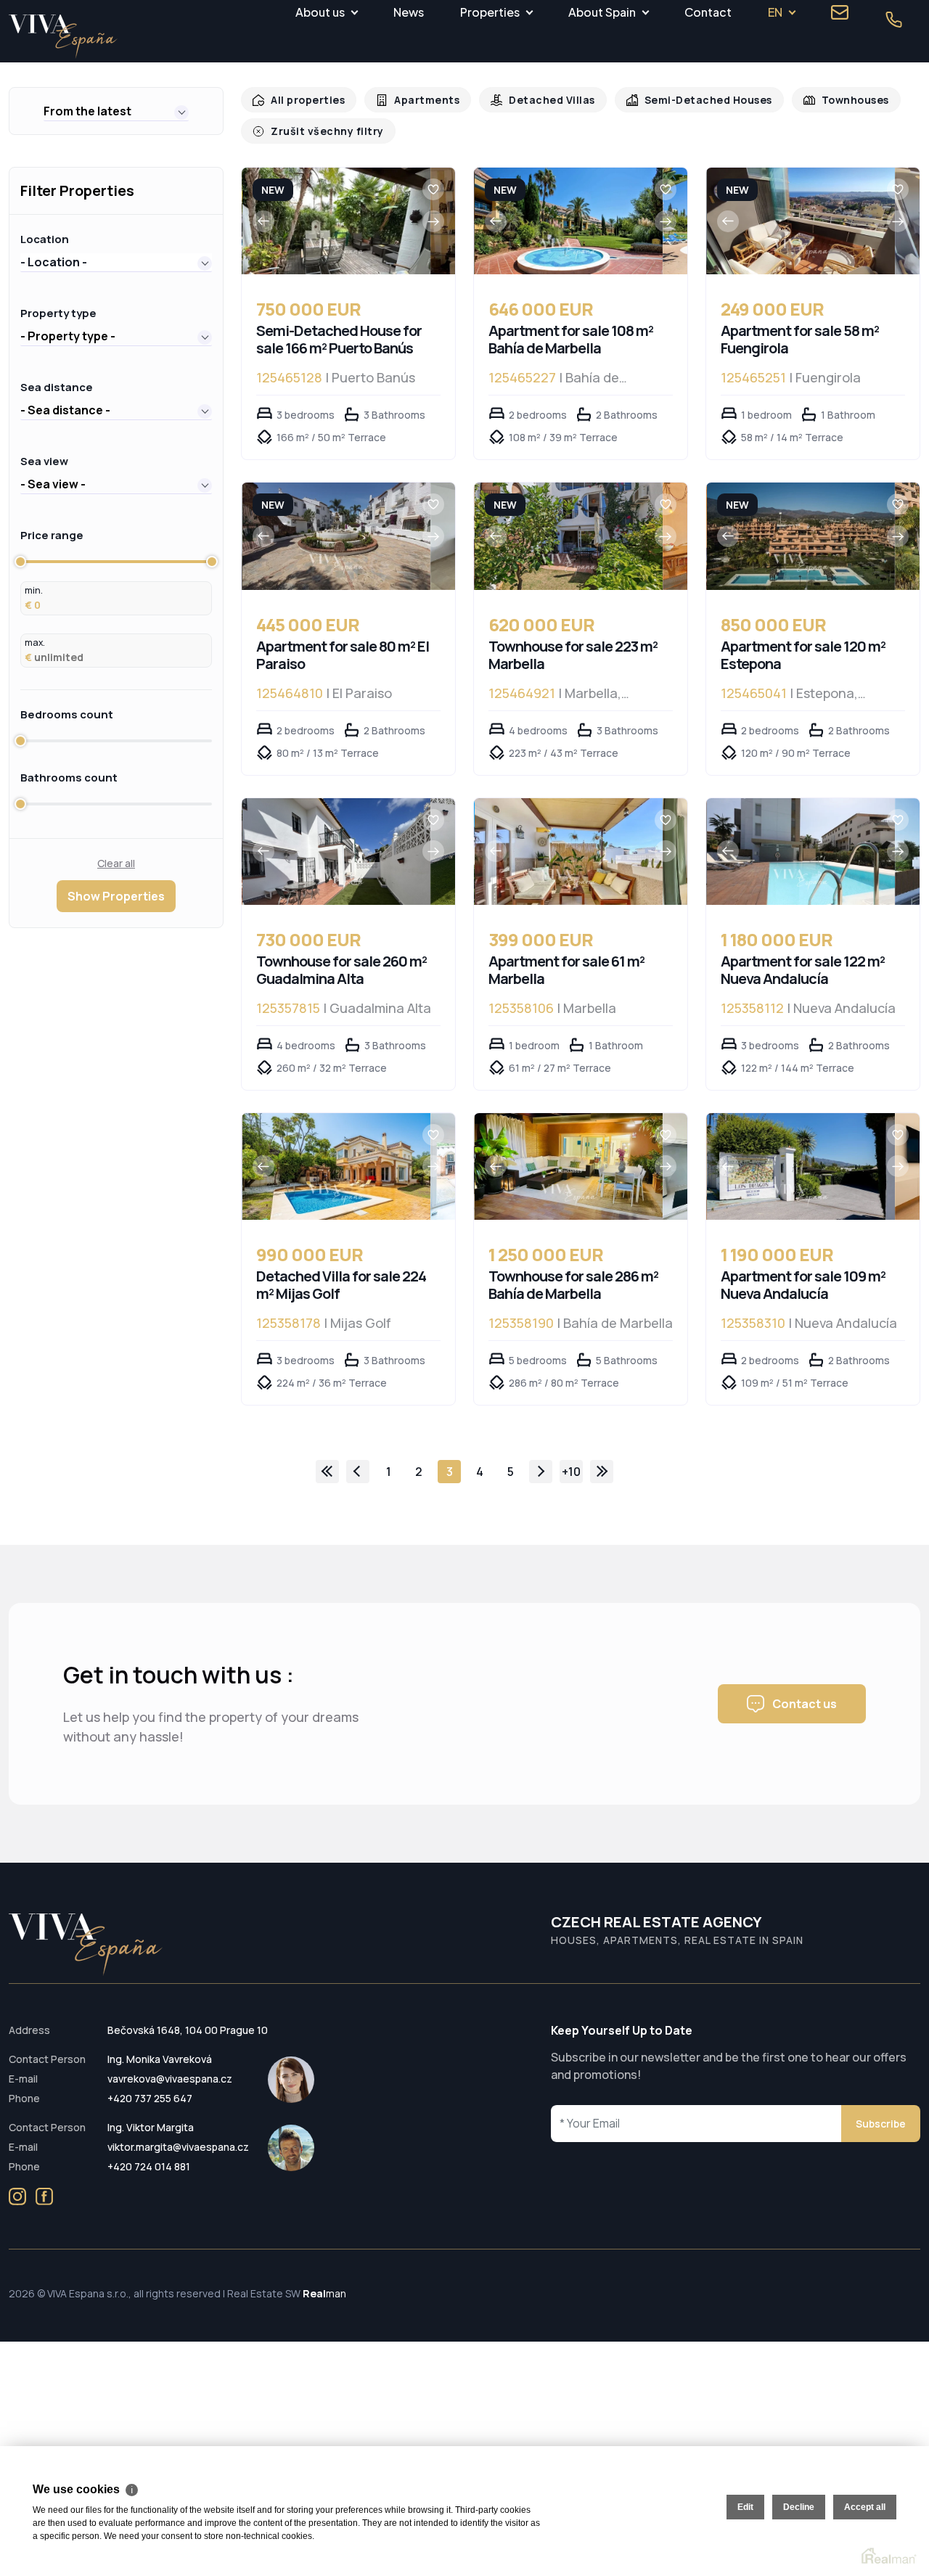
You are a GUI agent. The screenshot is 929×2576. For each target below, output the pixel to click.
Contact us (805, 1704)
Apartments (420, 100)
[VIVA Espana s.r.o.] (63, 37)
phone (893, 20)
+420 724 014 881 (149, 2166)
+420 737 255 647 (150, 2098)
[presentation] (263, 221)
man (324, 2293)
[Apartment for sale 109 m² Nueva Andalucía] (801, 1166)
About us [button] (320, 12)
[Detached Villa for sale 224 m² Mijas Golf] (336, 1166)
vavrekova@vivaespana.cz (170, 2079)
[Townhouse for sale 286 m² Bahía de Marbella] (569, 1166)
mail (840, 12)
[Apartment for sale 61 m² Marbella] (569, 852)
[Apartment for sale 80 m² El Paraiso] (336, 536)
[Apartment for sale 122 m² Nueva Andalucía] (801, 852)
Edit (745, 2507)
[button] (116, 111)
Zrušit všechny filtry (323, 131)
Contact (708, 12)
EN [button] (775, 12)
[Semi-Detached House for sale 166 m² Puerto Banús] (336, 221)
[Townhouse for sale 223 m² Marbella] (569, 536)
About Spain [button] (602, 12)
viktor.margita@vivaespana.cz (178, 2147)
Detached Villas (540, 100)
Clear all (116, 863)
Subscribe (881, 2124)
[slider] (20, 562)
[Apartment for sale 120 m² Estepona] (801, 536)
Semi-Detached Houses (690, 100)
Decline (799, 2507)
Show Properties (116, 896)
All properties (305, 100)
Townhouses (832, 100)
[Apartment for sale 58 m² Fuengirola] (801, 221)
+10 (571, 1472)
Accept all (865, 2507)
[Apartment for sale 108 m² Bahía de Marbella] (569, 221)
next (541, 1472)
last (602, 1472)
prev (358, 1472)
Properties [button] (490, 12)
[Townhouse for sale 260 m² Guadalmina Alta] (336, 852)
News (409, 12)
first (327, 1472)
